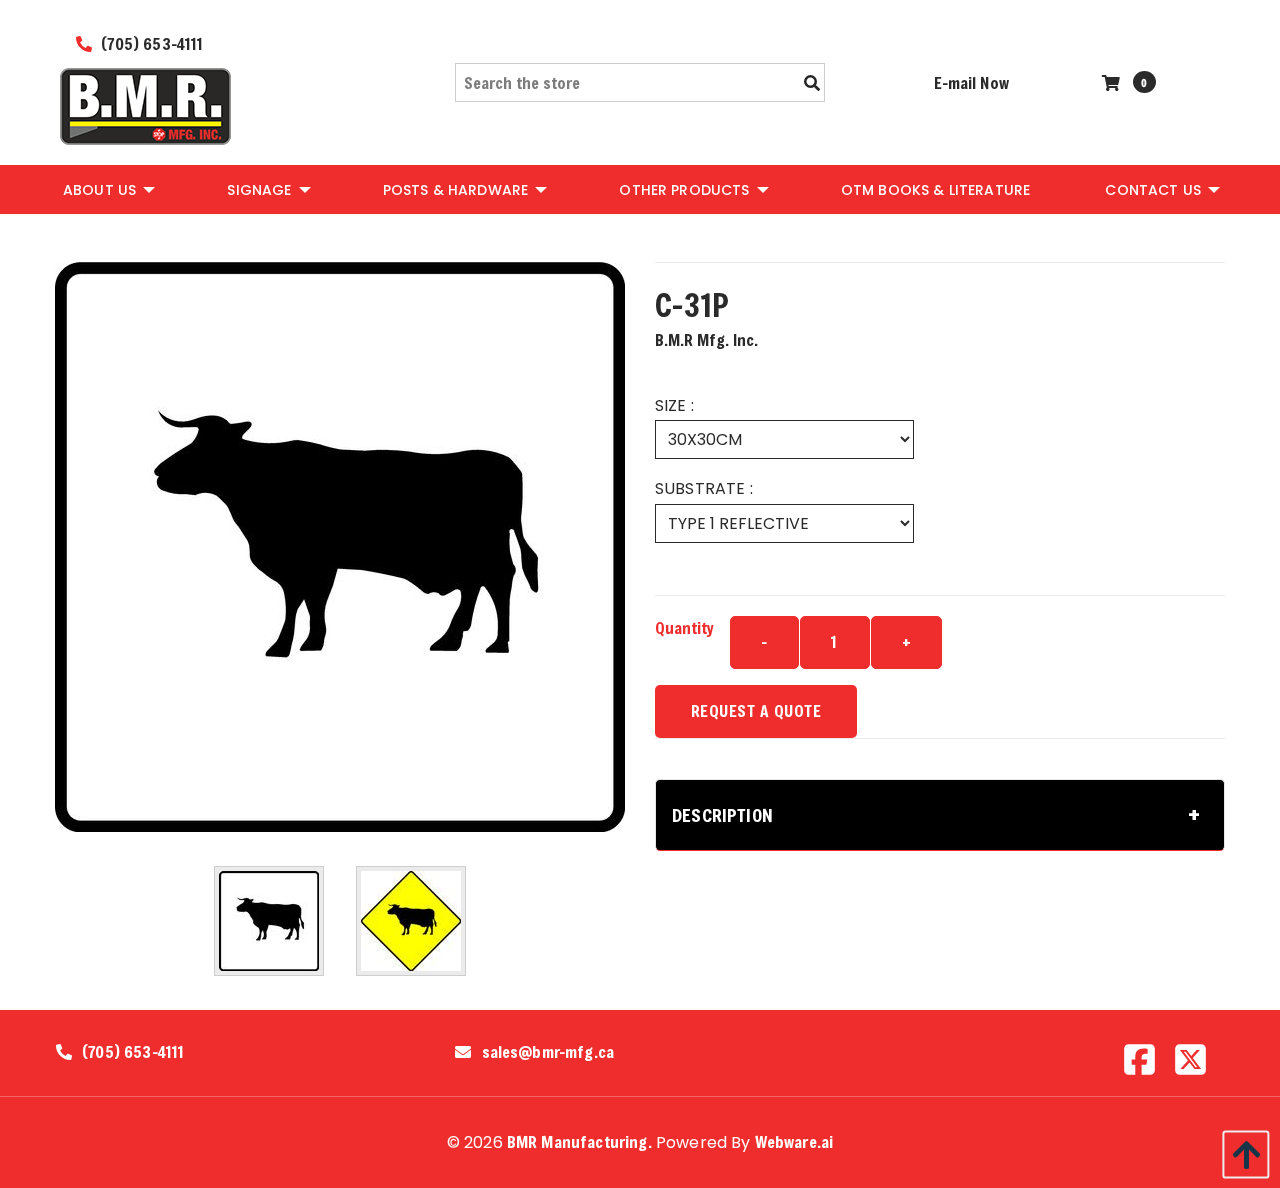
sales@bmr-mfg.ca (548, 1052)
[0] (1113, 82)
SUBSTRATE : (704, 488)
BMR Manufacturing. (579, 1141)
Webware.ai (794, 1141)
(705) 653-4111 (150, 43)
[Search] (812, 83)
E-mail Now (971, 82)
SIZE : (674, 405)
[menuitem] (107, 189)
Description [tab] (722, 815)
